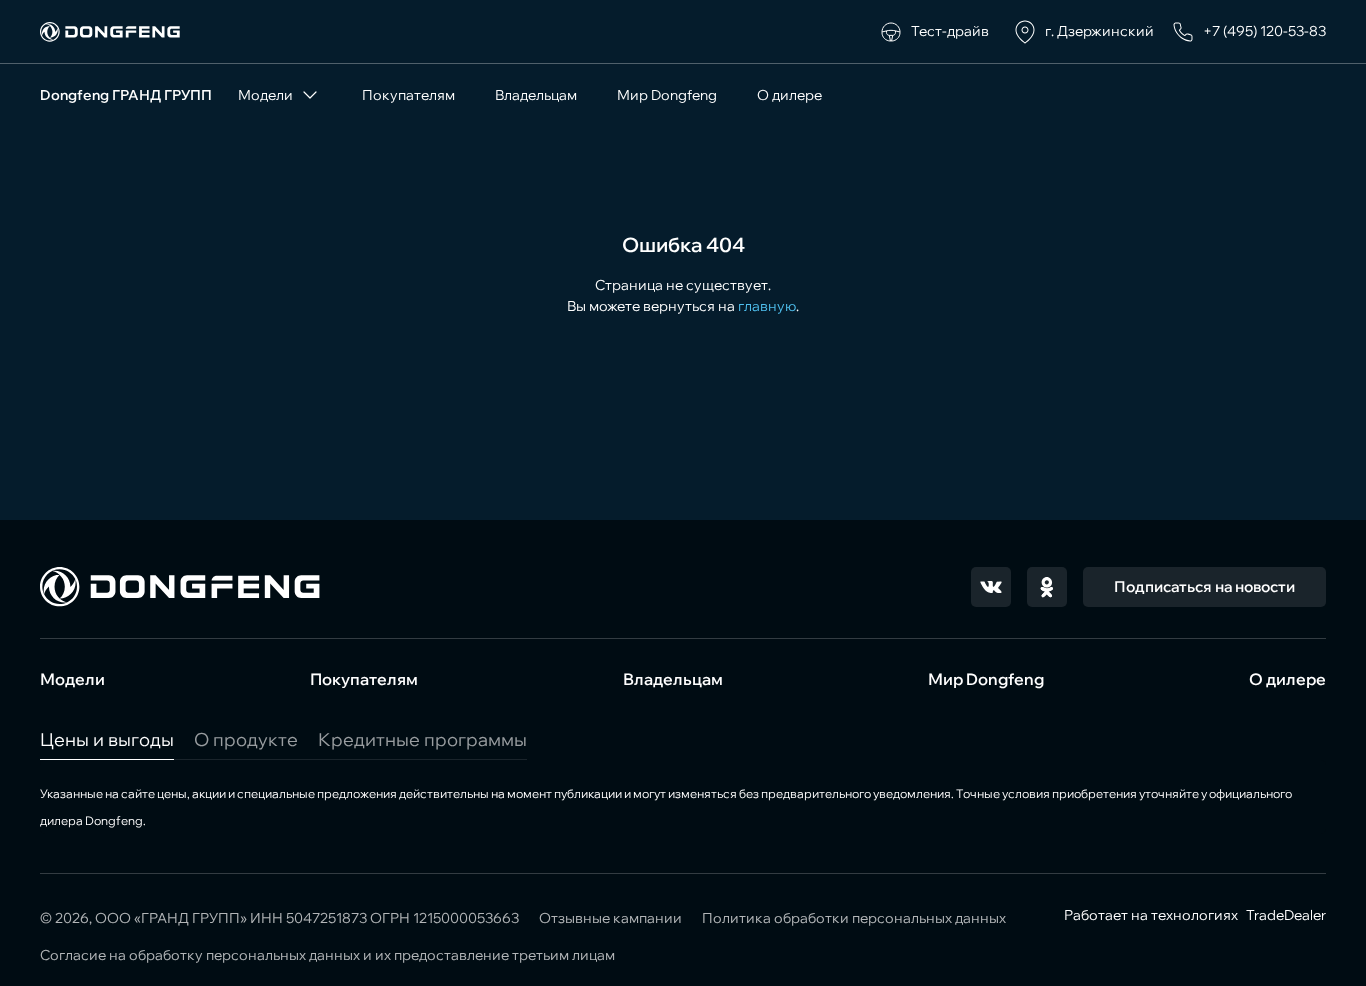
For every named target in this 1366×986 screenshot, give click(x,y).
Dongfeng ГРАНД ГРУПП (126, 95)
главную (767, 306)
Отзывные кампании (610, 918)
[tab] (107, 739)
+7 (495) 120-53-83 (1264, 31)
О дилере (789, 95)
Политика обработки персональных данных (854, 918)
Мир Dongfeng (667, 95)
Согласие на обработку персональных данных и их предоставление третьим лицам (327, 955)
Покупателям (408, 95)
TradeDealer (1284, 915)
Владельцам (536, 95)
